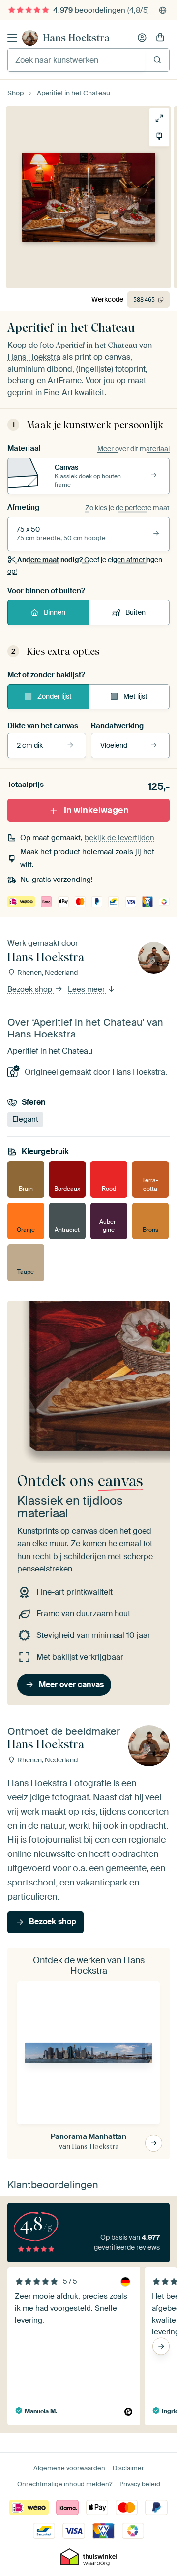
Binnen (55, 612)
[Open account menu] (142, 38)
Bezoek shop (31, 990)
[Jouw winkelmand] (160, 38)
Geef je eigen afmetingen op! (85, 565)
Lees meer (87, 990)
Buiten (135, 612)
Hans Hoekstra (76, 38)
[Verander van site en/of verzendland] (163, 10)
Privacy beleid (140, 2484)
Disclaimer (128, 2468)
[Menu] (12, 38)
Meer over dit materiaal (133, 449)
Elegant (25, 1119)
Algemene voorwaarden (69, 2468)
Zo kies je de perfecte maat (127, 508)
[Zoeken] (158, 60)
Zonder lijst (55, 696)
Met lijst (135, 696)
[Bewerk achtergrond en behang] (159, 136)
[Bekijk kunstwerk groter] (159, 118)
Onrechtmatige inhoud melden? (65, 2484)
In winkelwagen (96, 810)
